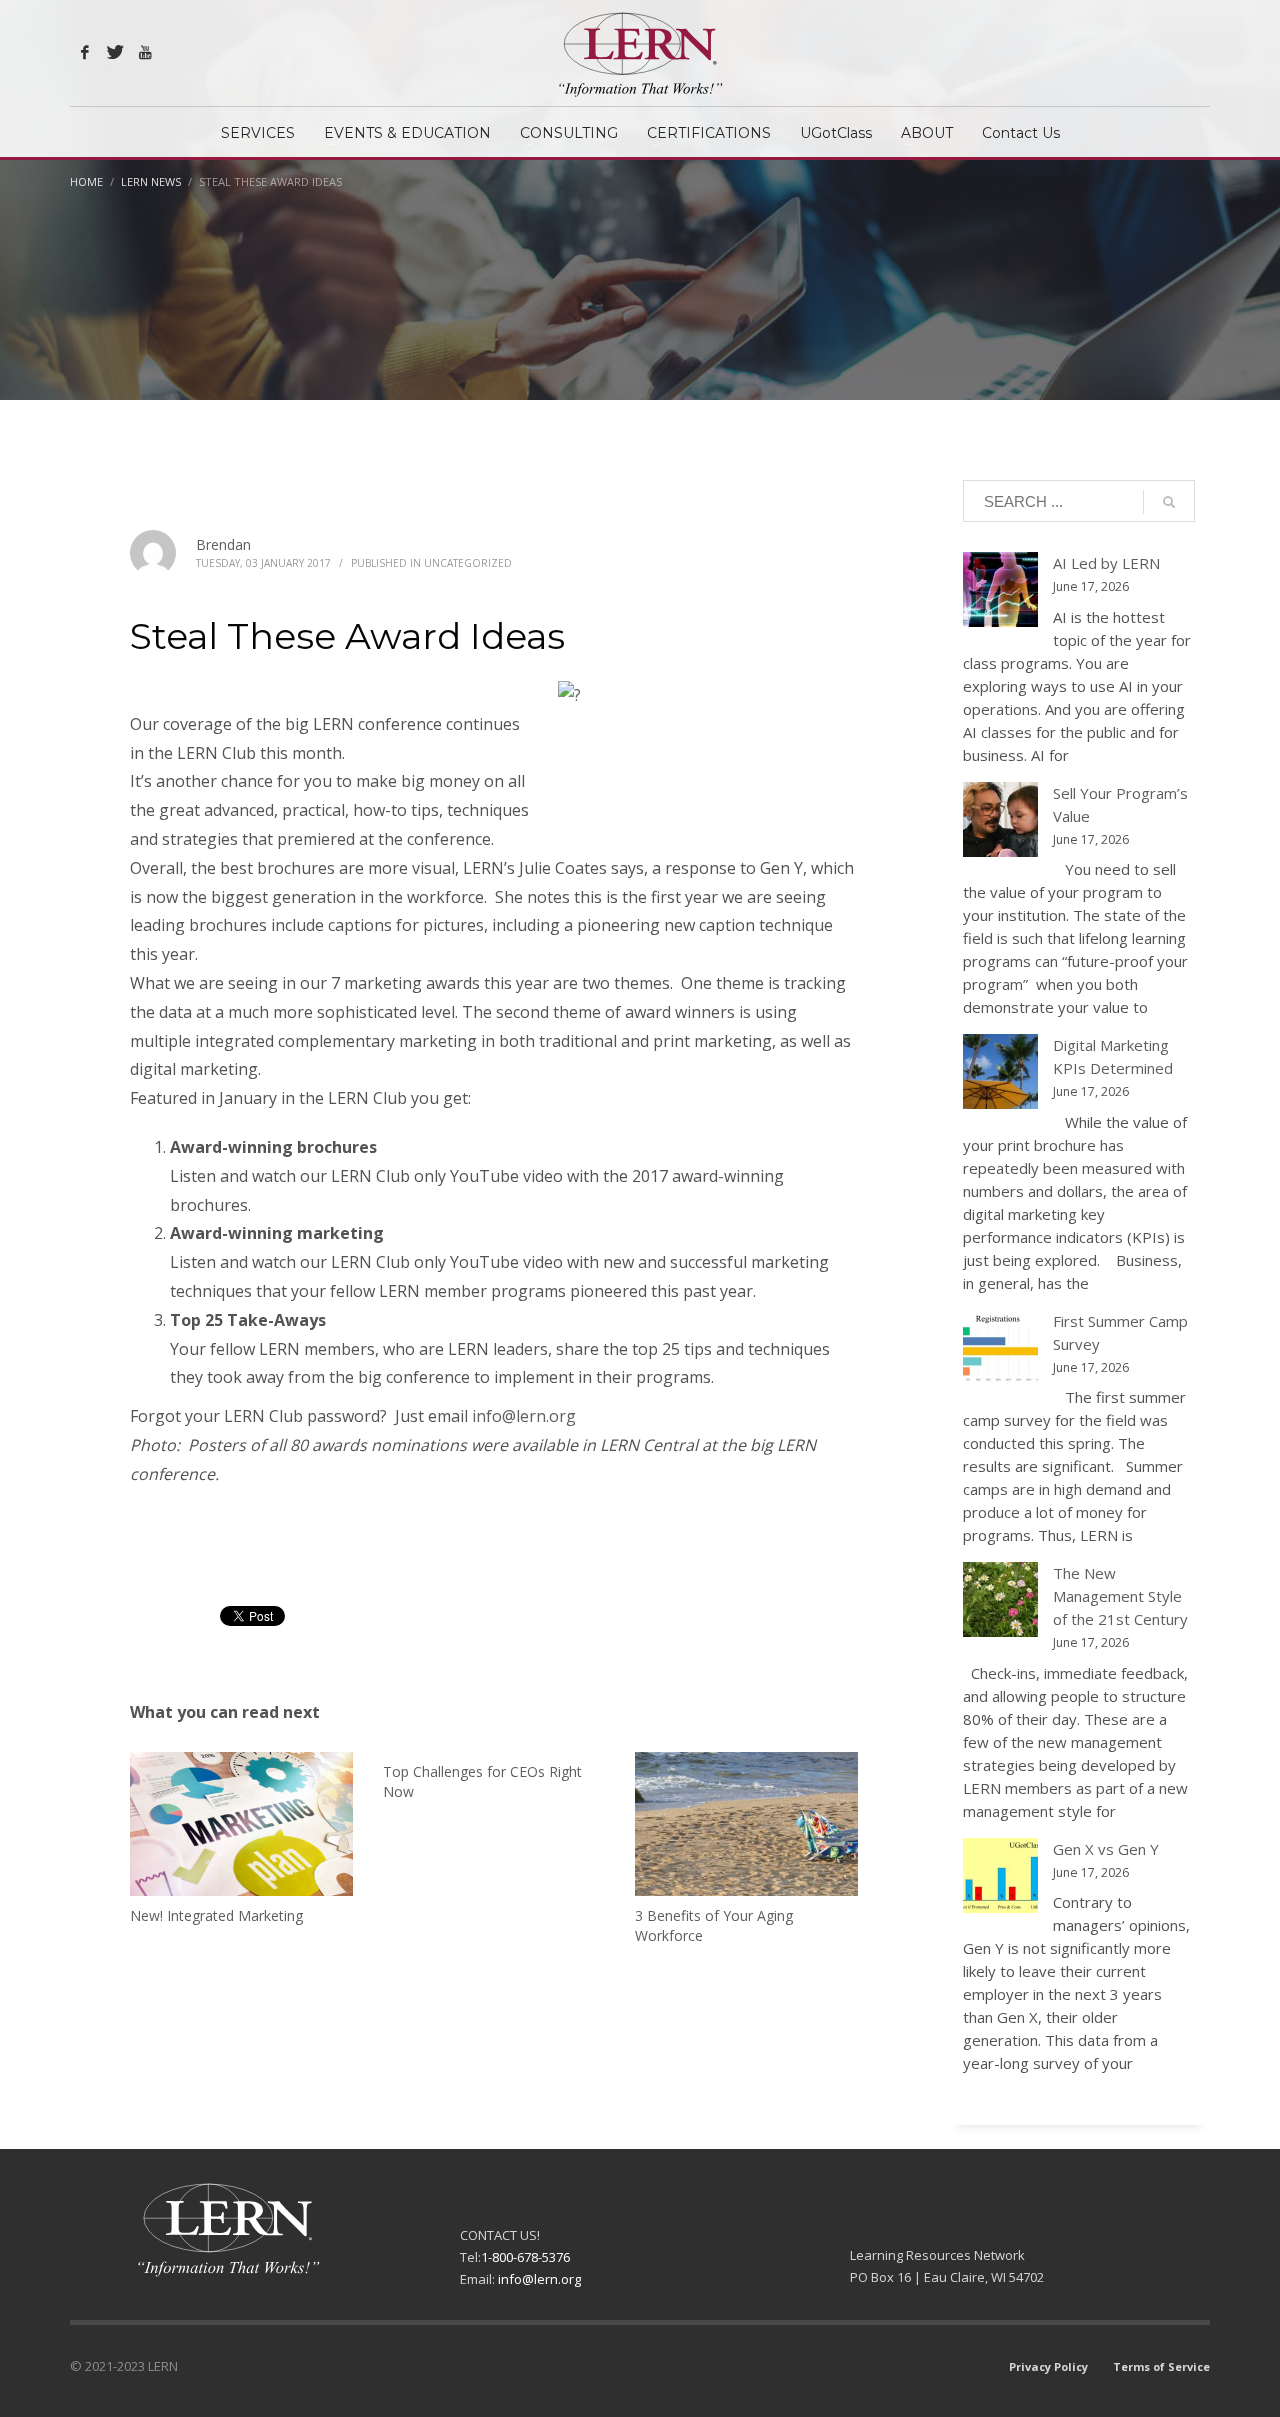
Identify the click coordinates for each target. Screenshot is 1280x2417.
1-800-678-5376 (525, 2257)
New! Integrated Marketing (216, 1915)
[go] (1169, 502)
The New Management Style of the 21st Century (1120, 1596)
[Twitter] (115, 52)
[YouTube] (145, 52)
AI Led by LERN (1106, 563)
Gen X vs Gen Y (1106, 1849)
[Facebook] (85, 52)
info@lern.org (524, 1416)
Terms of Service (1161, 2366)
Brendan (223, 544)
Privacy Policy (1048, 2366)
